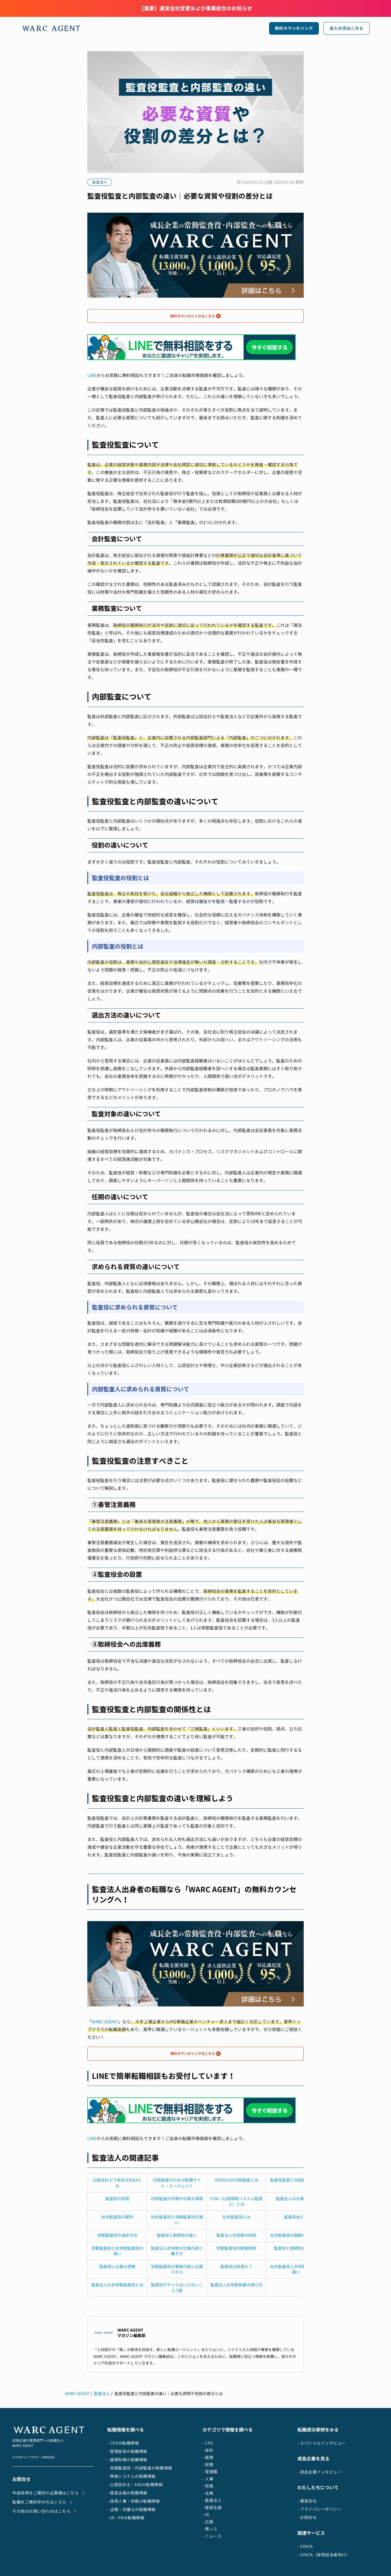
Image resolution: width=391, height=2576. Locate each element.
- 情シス (210, 2529)
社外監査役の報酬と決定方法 (296, 2235)
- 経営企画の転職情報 (127, 2493)
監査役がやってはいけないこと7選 (177, 2288)
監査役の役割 (117, 2199)
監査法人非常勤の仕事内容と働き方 (177, 2251)
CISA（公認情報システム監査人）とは (236, 2201)
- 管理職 (210, 2472)
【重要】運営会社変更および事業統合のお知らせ (195, 8)
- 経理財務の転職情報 (127, 2460)
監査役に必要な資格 (117, 2266)
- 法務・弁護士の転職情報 (132, 2509)
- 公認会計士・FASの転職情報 (135, 2485)
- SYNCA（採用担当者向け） (324, 2555)
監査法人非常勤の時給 (236, 2235)
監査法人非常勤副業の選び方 (236, 2285)
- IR (206, 2515)
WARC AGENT (105, 2022)
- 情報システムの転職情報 (132, 2476)
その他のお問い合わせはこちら (41, 2511)
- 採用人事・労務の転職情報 (134, 2501)
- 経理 (208, 2457)
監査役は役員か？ (236, 2266)
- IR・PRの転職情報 (126, 2518)
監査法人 (102, 2394)
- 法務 (208, 2493)
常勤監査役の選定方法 (117, 2235)
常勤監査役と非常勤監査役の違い (117, 2251)
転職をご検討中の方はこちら (39, 2502)
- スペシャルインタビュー (322, 2443)
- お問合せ (307, 2517)
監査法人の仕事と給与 (296, 2199)
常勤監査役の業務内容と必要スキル (177, 2269)
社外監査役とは (236, 2217)
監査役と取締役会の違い (296, 2248)
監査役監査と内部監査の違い (296, 2180)
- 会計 (208, 2450)
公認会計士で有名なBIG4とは (117, 2183)
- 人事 (208, 2479)
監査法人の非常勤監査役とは (117, 2285)
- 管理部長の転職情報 (127, 2451)
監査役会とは (296, 2217)
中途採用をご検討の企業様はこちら (46, 2493)
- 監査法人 (212, 2500)
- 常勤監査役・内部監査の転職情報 (140, 2468)
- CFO (208, 2443)
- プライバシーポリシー (319, 2509)
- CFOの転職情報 (123, 2443)
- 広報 (208, 2522)
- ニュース (212, 2536)
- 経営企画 (212, 2507)
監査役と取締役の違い (177, 2235)
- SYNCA (305, 2546)
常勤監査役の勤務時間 (236, 2248)
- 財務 (208, 2465)
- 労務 (208, 2486)
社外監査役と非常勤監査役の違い (296, 2269)
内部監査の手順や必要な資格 (177, 2199)
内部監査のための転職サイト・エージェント (177, 2183)
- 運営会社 (307, 2501)
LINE (92, 375)
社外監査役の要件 (117, 2217)
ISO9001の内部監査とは (236, 2180)
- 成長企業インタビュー (319, 2472)
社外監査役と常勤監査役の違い (177, 2220)
